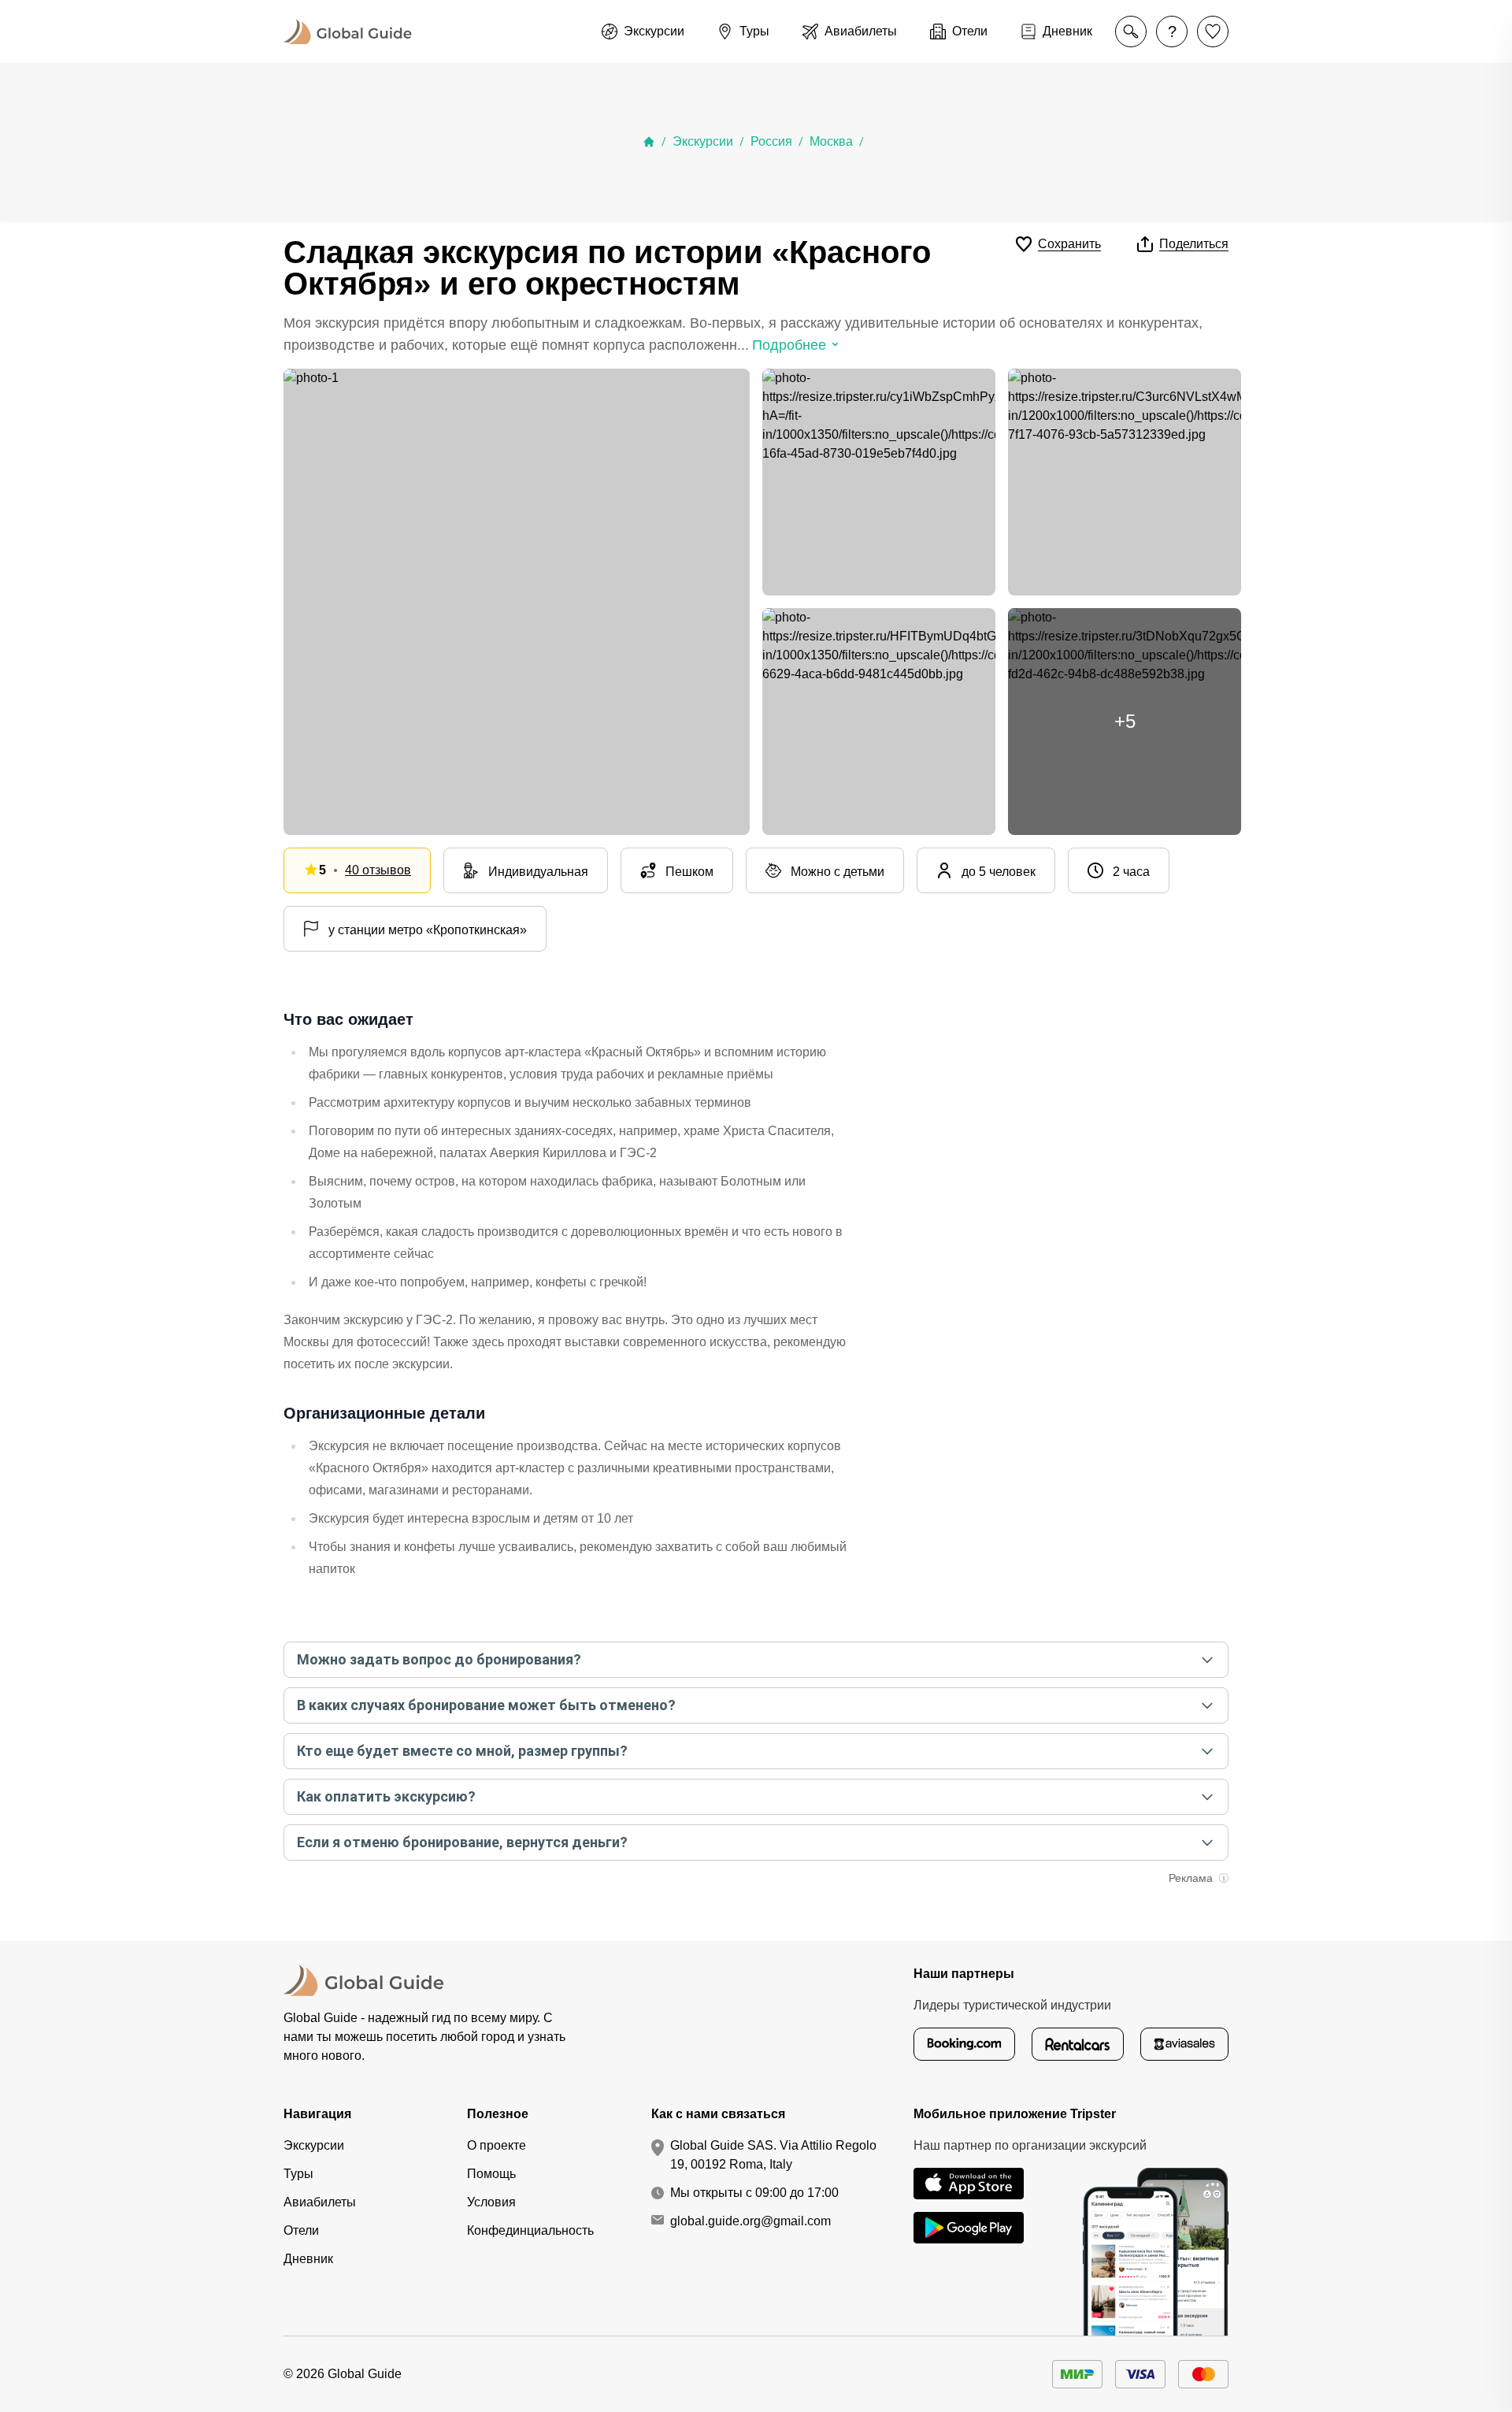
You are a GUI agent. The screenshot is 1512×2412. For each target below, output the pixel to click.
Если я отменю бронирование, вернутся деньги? (462, 1842)
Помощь (491, 2174)
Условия (491, 2202)
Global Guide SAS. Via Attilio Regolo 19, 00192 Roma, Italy (773, 2155)
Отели (301, 2230)
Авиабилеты (320, 2202)
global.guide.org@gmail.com (750, 2221)
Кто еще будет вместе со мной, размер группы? (462, 1751)
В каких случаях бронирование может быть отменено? (486, 1705)
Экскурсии (703, 141)
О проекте (497, 2145)
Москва (831, 141)
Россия (771, 141)
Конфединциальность (530, 2230)
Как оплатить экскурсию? (386, 1796)
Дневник (308, 2259)
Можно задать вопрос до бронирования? (439, 1659)
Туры (298, 2174)
